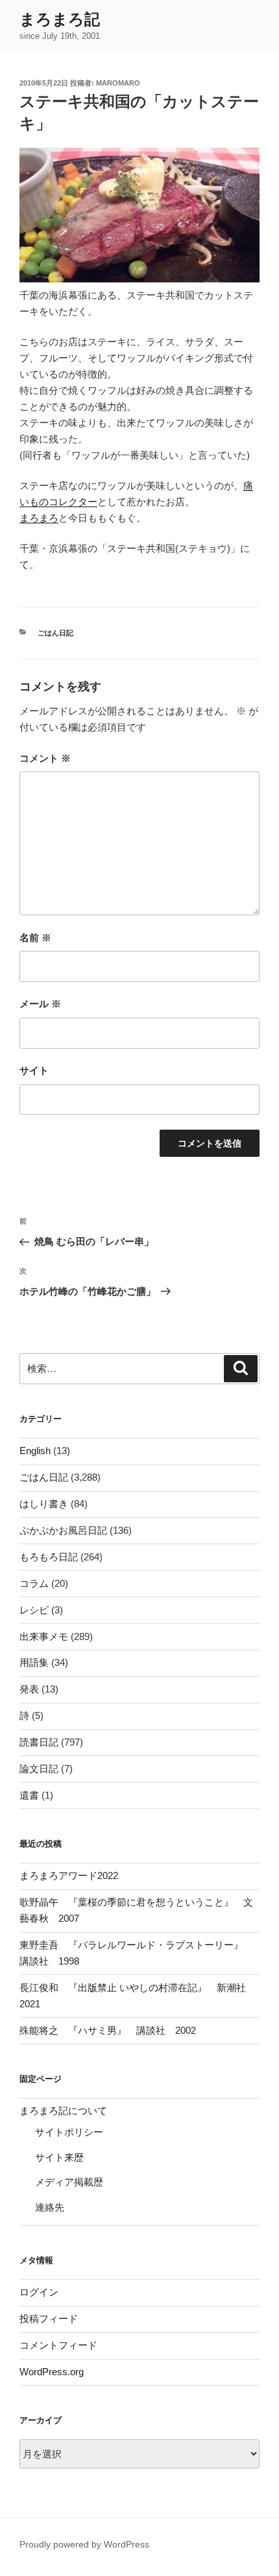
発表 (29, 1689)
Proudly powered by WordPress (84, 2544)
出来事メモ (44, 1636)
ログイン (39, 2292)
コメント (45, 758)
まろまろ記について (63, 2111)
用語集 (34, 1662)
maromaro (118, 83)
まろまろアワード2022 (69, 1875)
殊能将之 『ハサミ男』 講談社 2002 (108, 2030)
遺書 (29, 1795)
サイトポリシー (69, 2132)
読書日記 (39, 1742)
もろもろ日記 (49, 1557)
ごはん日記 (55, 633)
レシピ (34, 1610)
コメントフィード (58, 2345)
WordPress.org (52, 2372)
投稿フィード (49, 2319)
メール (40, 1004)
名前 (35, 938)
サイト (34, 1070)
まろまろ (39, 518)
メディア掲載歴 (69, 2182)
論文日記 (39, 1769)
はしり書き (44, 1504)
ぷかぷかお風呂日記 (63, 1530)
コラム (34, 1583)
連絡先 (50, 2207)
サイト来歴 (59, 2157)
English (35, 1451)
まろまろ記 (60, 19)
